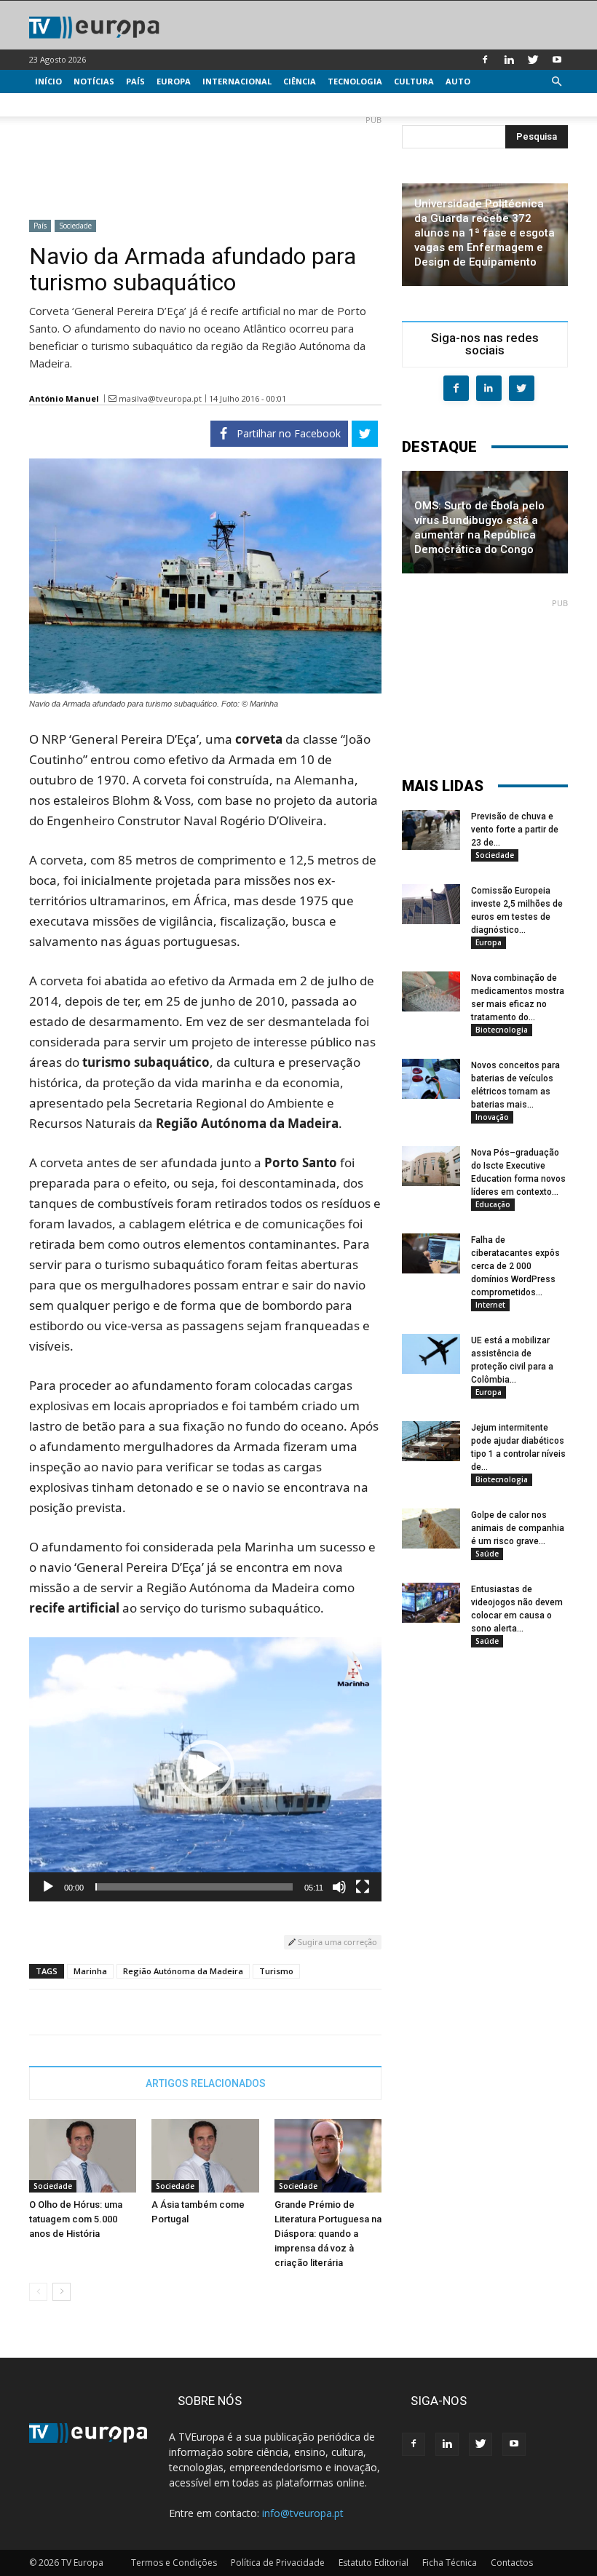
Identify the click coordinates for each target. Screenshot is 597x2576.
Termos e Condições (174, 2563)
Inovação (492, 1117)
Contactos (512, 2563)
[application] (205, 1769)
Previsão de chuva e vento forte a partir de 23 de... (515, 830)
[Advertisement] (205, 162)
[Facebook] (485, 60)
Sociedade (75, 226)
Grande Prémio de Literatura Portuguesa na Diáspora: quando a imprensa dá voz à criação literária (328, 2234)
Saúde (487, 1554)
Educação (493, 1204)
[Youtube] (557, 60)
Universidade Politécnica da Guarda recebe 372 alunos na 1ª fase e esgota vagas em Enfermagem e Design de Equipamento (485, 233)
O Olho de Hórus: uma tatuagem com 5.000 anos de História (76, 2219)
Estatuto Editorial (373, 2563)
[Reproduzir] (48, 1887)
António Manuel (64, 398)
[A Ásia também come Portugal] (205, 2156)
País (135, 81)
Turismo (276, 1971)
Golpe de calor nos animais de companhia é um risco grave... (518, 1528)
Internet (490, 1305)
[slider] (194, 1887)
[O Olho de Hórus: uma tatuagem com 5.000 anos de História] (83, 2156)
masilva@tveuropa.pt (160, 398)
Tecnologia (355, 81)
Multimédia (62, 104)
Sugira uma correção (336, 1942)
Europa (174, 81)
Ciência (300, 81)
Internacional (237, 81)
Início (48, 81)
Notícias (94, 81)
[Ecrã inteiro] (363, 1887)
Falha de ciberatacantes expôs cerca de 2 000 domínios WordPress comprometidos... (515, 1266)
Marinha (90, 1971)
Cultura (414, 81)
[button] (556, 82)
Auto (458, 81)
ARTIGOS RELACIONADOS (206, 2083)
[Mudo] (339, 1887)
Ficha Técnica (450, 2563)
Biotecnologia (502, 1030)
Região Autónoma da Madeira (183, 1971)
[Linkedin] (509, 60)
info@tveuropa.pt (303, 2513)
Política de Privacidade (278, 2563)
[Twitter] (533, 60)
